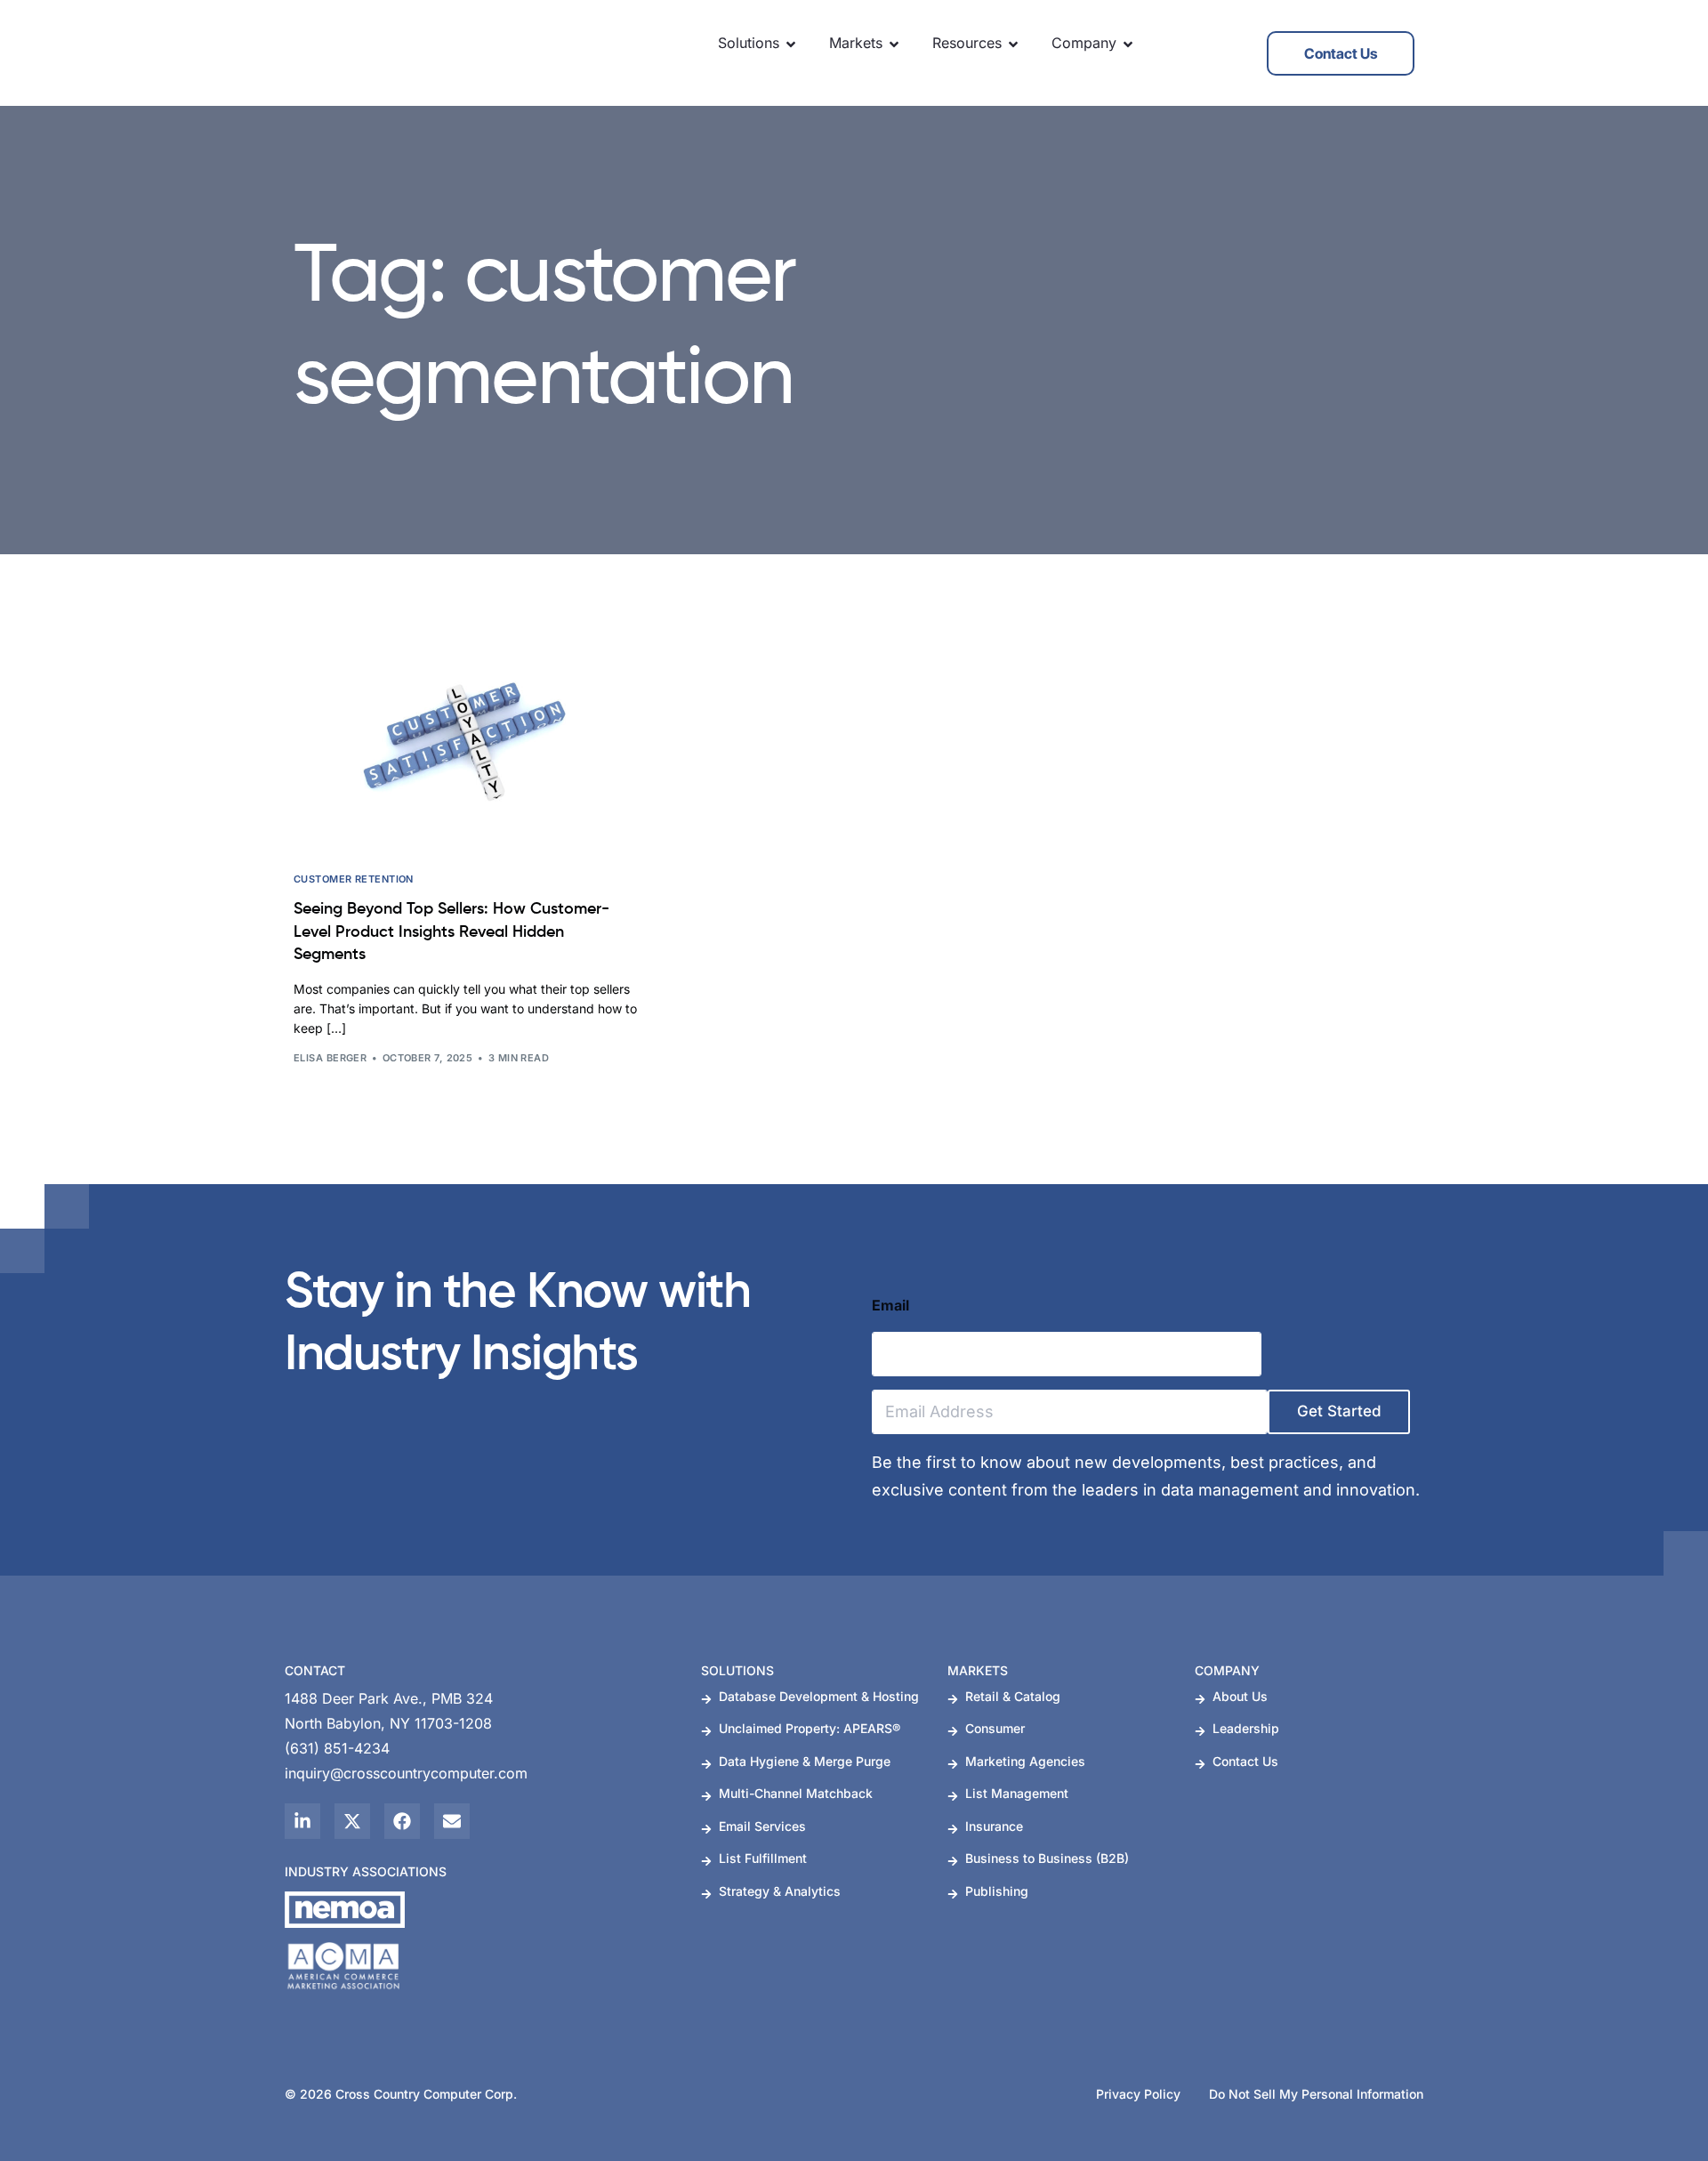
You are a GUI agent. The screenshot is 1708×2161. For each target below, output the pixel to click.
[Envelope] (452, 1821)
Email (890, 1306)
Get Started (1339, 1411)
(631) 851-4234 (337, 1748)
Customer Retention (354, 879)
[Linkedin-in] (302, 1821)
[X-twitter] (352, 1821)
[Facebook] (402, 1821)
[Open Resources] (1013, 44)
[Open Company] (1128, 44)
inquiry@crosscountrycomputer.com (406, 1773)
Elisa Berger (330, 1058)
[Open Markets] (894, 44)
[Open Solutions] (791, 44)
